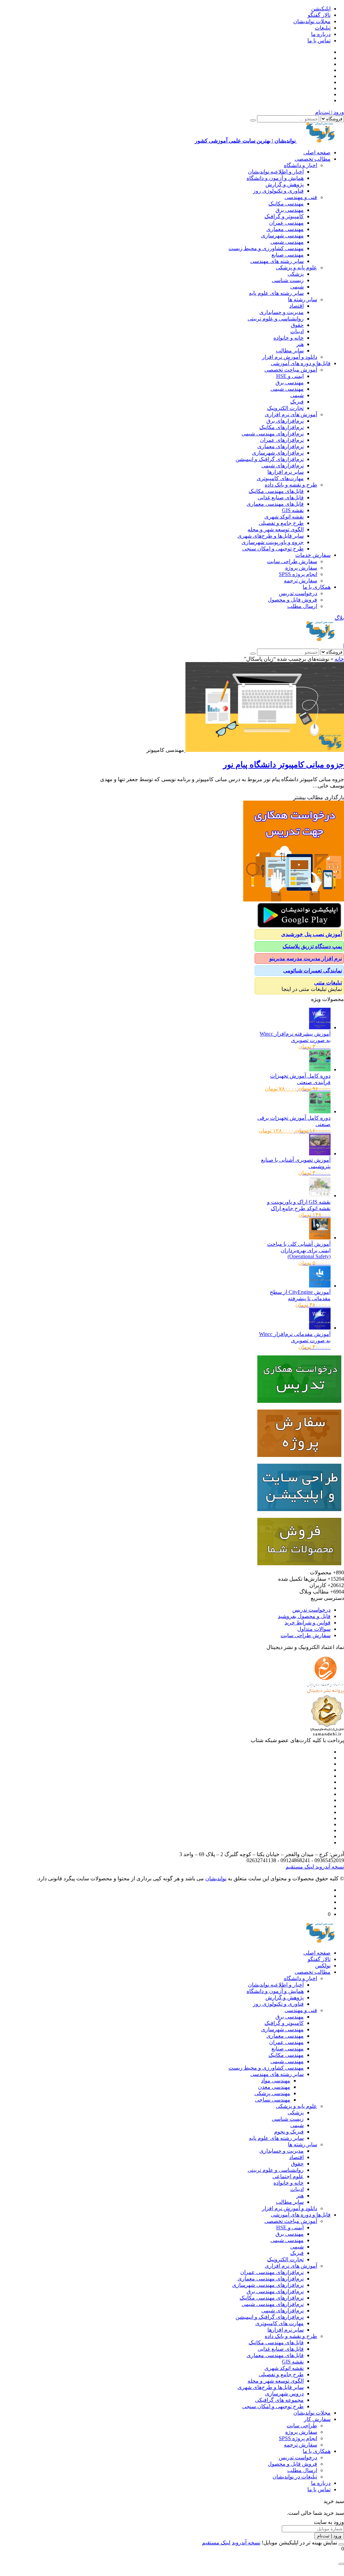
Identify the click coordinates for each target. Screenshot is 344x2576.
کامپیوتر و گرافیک (284, 216)
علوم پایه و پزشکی (296, 267)
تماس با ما (319, 41)
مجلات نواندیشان (312, 21)
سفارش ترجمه (300, 581)
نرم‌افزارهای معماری (281, 446)
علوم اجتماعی (288, 2176)
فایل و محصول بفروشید (304, 1616)
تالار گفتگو (319, 15)
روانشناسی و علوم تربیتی (276, 319)
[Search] (253, 120)
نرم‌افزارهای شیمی (283, 466)
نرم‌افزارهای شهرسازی (278, 453)
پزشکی (296, 274)
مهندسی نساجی (273, 2100)
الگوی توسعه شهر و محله (276, 529)
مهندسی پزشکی (272, 2093)
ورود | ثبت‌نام (330, 112)
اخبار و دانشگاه (300, 165)
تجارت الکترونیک (285, 408)
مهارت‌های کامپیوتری (280, 478)
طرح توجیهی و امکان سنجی (273, 549)
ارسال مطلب (302, 606)
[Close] (341, 2544)
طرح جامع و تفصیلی (281, 523)
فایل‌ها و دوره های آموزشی (301, 363)
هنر (300, 344)
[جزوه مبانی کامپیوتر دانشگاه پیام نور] (264, 750)
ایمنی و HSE (290, 376)
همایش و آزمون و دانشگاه (275, 178)
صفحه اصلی (317, 152)
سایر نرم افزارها (286, 472)
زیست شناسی (288, 280)
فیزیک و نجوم (289, 2132)
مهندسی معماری (285, 229)
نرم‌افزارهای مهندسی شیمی (273, 434)
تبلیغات (323, 28)
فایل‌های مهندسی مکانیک (276, 491)
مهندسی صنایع (288, 255)
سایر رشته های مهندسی (277, 261)
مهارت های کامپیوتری (279, 2323)
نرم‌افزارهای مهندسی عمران (272, 2272)
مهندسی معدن (274, 2087)
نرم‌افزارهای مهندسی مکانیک (272, 2298)
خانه (339, 659)
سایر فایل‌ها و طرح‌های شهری (271, 536)
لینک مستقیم (300, 1867)
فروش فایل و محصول (292, 600)
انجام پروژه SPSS (298, 574)
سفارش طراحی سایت (292, 561)
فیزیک (297, 402)
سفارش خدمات (313, 555)
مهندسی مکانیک (286, 204)
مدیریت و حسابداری (282, 312)
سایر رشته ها (303, 299)
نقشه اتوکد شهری (284, 517)
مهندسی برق (290, 210)
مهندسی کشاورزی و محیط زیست (266, 248)
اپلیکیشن (321, 9)
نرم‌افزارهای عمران (282, 440)
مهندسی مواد (276, 2081)
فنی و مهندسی (301, 197)
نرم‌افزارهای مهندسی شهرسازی (268, 2285)
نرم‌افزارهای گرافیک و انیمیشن (270, 459)
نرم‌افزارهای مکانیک (282, 427)
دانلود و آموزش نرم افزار (290, 357)
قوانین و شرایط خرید (308, 1623)
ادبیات (297, 331)
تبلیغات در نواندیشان (295, 2477)
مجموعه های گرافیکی (279, 2400)
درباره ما (321, 34)
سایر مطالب (290, 351)
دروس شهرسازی (284, 2394)
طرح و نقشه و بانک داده (291, 485)
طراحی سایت (302, 2426)
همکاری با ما (317, 587)
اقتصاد (296, 306)
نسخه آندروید (329, 1867)
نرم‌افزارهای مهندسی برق (275, 2291)
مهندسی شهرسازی (282, 236)
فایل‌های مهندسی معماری (275, 504)
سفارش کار (317, 2419)
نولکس (323, 1966)
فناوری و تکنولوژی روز (278, 191)
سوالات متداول (314, 1629)
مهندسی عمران (286, 223)
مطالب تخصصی (313, 159)
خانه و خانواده (289, 338)
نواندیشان (216, 1878)
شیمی (297, 287)
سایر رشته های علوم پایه (276, 293)
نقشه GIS (293, 510)
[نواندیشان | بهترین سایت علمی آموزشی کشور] (320, 639)
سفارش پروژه (301, 568)
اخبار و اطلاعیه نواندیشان (276, 172)
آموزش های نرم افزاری (291, 414)
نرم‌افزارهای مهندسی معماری (271, 2279)
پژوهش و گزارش (285, 184)
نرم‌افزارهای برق (285, 421)
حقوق (297, 325)
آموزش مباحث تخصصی (291, 370)
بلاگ (339, 618)
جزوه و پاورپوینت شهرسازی (273, 542)
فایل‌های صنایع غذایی (281, 497)
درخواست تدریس (298, 593)
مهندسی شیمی (287, 242)
